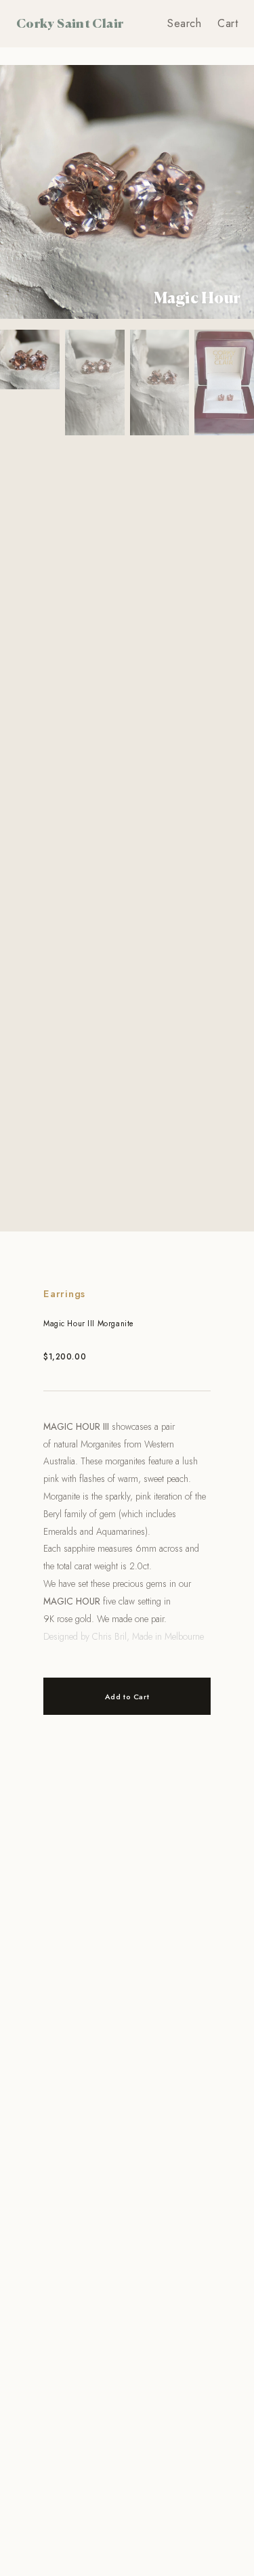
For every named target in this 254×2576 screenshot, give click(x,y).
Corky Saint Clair (70, 23)
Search (184, 23)
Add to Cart (127, 1697)
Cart (228, 23)
